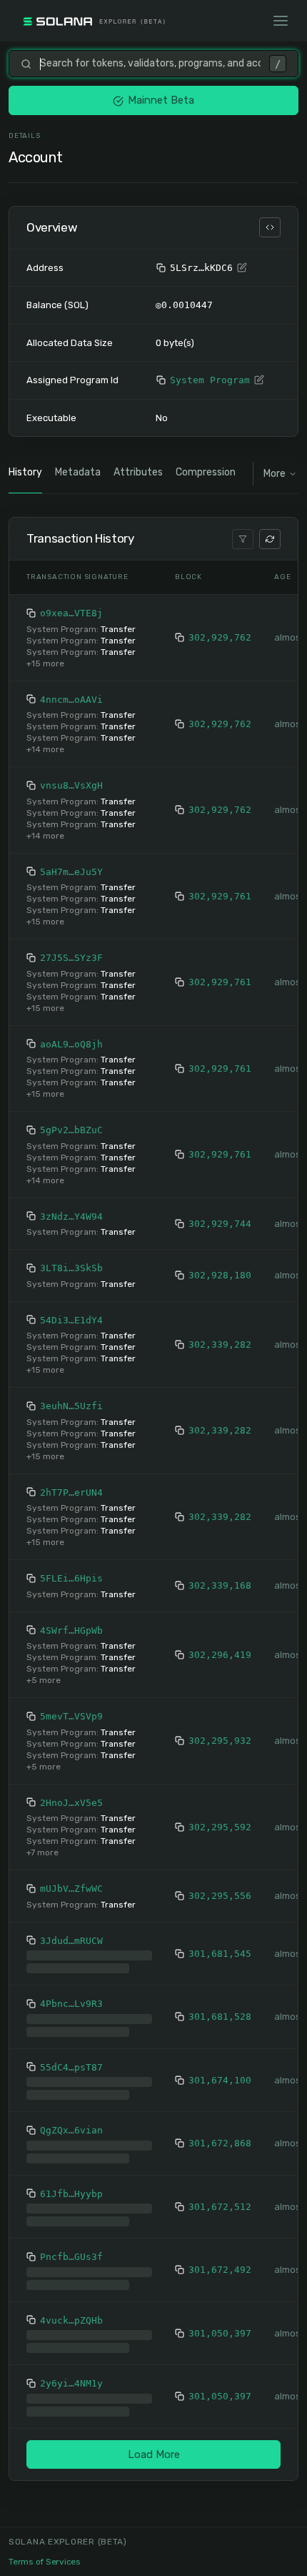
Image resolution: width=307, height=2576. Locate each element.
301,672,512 (220, 2207)
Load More (154, 2454)
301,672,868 (220, 2143)
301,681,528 (220, 2017)
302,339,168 (220, 1585)
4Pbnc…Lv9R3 (71, 2004)
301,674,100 (220, 2080)
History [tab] (25, 472)
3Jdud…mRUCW (71, 1941)
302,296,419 (220, 1655)
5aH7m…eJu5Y (71, 872)
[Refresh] (270, 539)
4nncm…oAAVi (71, 700)
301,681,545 (220, 1954)
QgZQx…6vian (71, 2130)
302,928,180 (220, 1275)
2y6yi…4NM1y (71, 2383)
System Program (210, 380)
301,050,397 (220, 2333)
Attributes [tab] (138, 472)
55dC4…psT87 (71, 2067)
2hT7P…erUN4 (71, 1492)
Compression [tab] (206, 472)
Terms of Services (45, 2562)
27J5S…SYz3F (71, 958)
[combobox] (150, 64)
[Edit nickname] (242, 268)
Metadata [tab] (78, 472)
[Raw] (270, 227)
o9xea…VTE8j (71, 613)
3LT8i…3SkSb (71, 1268)
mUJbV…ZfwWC (71, 1889)
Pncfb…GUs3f (71, 2257)
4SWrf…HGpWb (71, 1630)
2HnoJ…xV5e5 (71, 1803)
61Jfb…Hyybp (71, 2194)
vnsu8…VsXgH (71, 785)
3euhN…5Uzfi (71, 1406)
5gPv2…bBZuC (71, 1130)
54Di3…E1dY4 (71, 1320)
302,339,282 (220, 1344)
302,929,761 (220, 896)
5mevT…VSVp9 (71, 1716)
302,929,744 (220, 1224)
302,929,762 (220, 637)
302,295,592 (220, 1827)
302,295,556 (220, 1896)
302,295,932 (220, 1741)
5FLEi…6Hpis (71, 1578)
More (275, 474)
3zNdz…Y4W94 (71, 1217)
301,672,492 (220, 2270)
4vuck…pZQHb (71, 2320)
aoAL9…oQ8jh (71, 1044)
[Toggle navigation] (281, 21)
